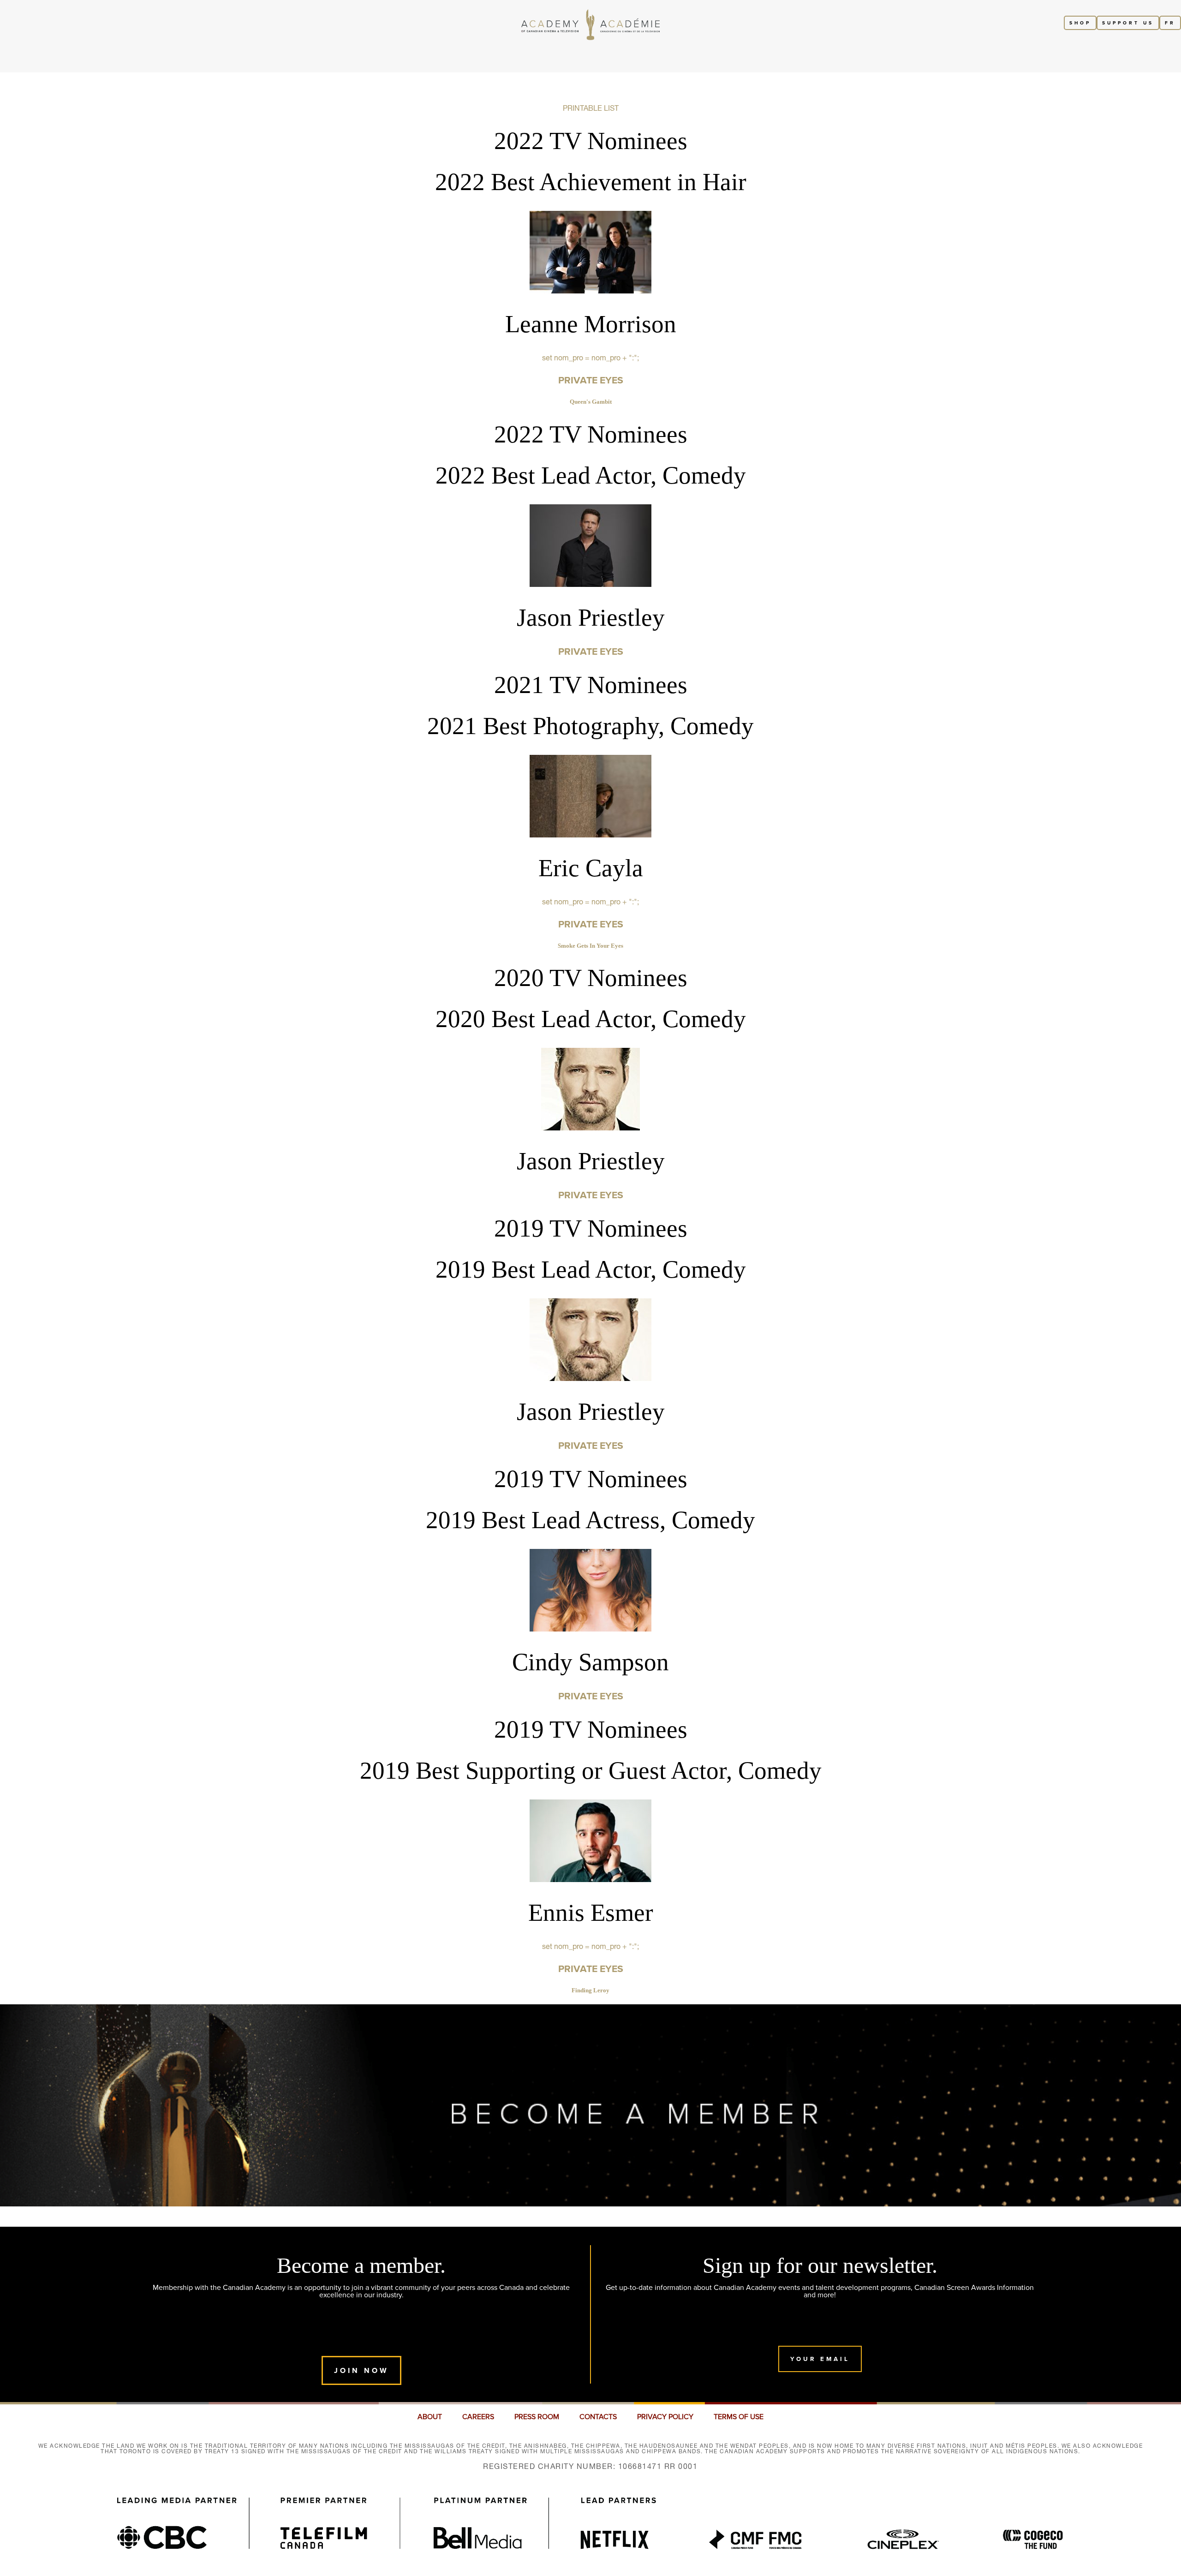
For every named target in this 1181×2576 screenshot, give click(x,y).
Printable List (591, 108)
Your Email (820, 2359)
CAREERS (478, 2417)
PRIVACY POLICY (665, 2417)
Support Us (1128, 23)
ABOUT (430, 2417)
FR (1170, 23)
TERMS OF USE (739, 2417)
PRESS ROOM (537, 2417)
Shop (1080, 23)
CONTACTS (598, 2417)
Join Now (361, 2370)
